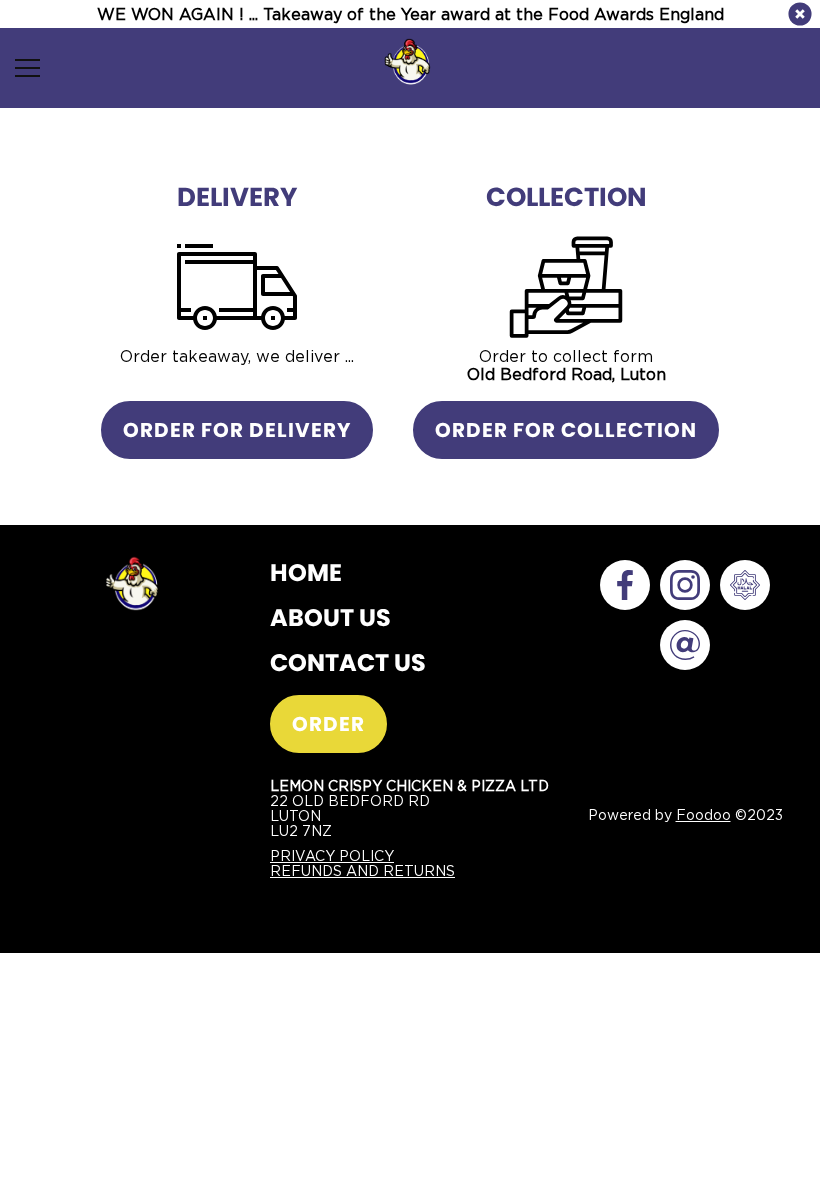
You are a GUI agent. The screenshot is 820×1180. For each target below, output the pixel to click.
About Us (330, 617)
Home (306, 572)
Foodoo (703, 814)
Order (328, 724)
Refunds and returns (362, 870)
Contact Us (348, 662)
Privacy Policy (332, 855)
